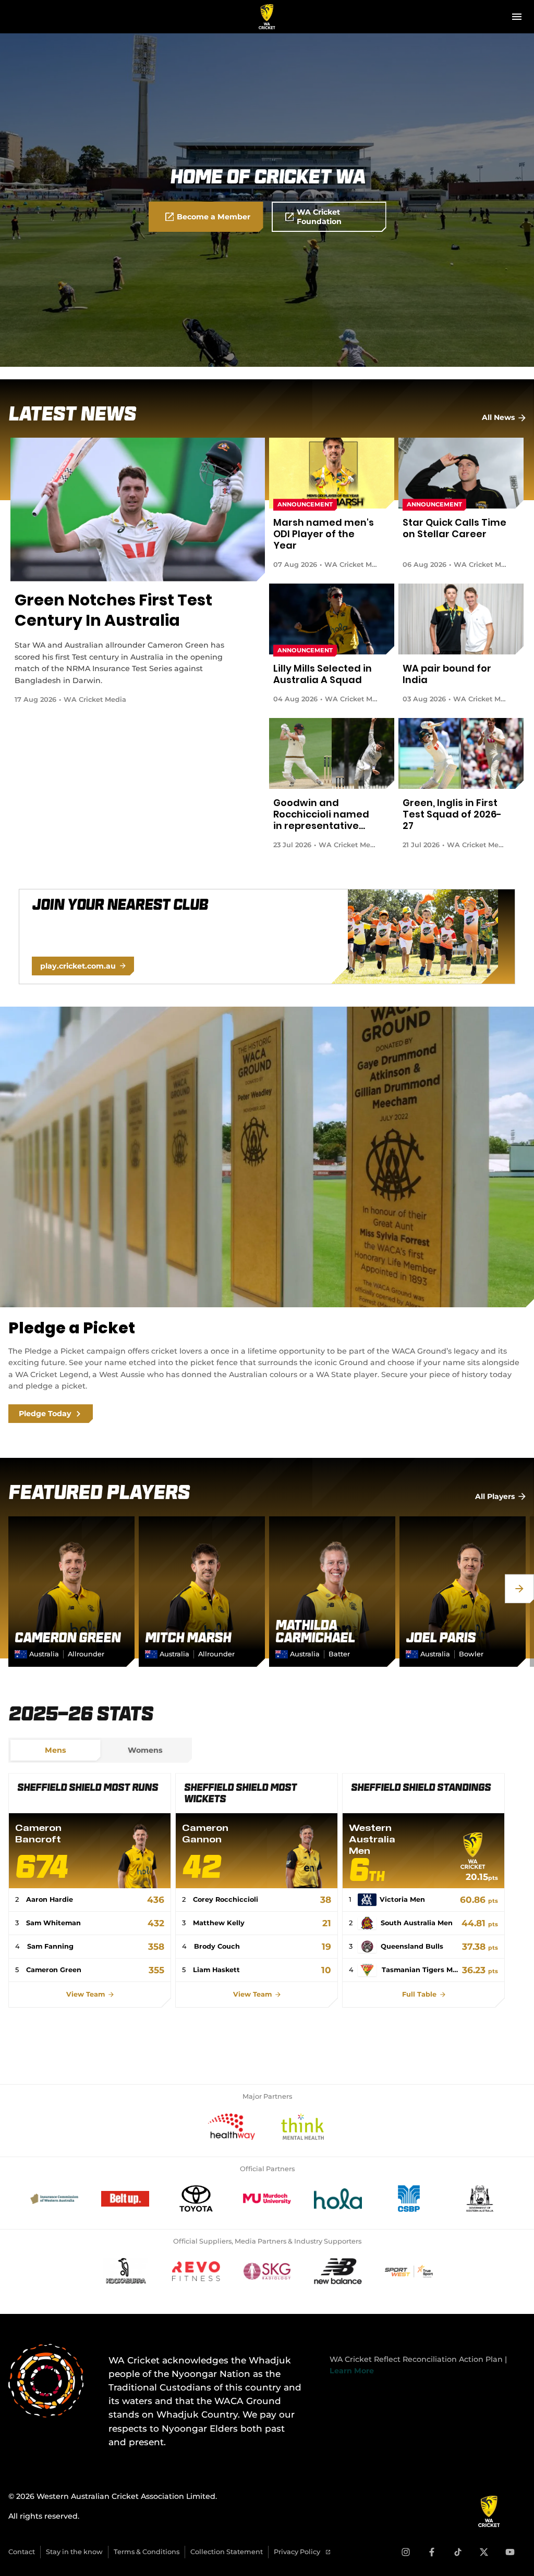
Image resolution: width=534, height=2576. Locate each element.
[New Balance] (338, 2271)
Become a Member (214, 217)
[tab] (55, 1750)
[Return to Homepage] (267, 17)
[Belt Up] (125, 2199)
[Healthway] (232, 2126)
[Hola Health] (338, 2199)
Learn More (352, 2371)
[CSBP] (409, 2199)
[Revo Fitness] (196, 2271)
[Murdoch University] (267, 2199)
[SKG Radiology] (267, 2271)
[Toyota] (196, 2199)
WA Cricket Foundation (319, 217)
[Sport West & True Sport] (409, 2271)
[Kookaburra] (125, 2271)
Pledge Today (45, 1414)
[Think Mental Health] (302, 2126)
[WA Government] (480, 2199)
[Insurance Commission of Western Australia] (54, 2199)
